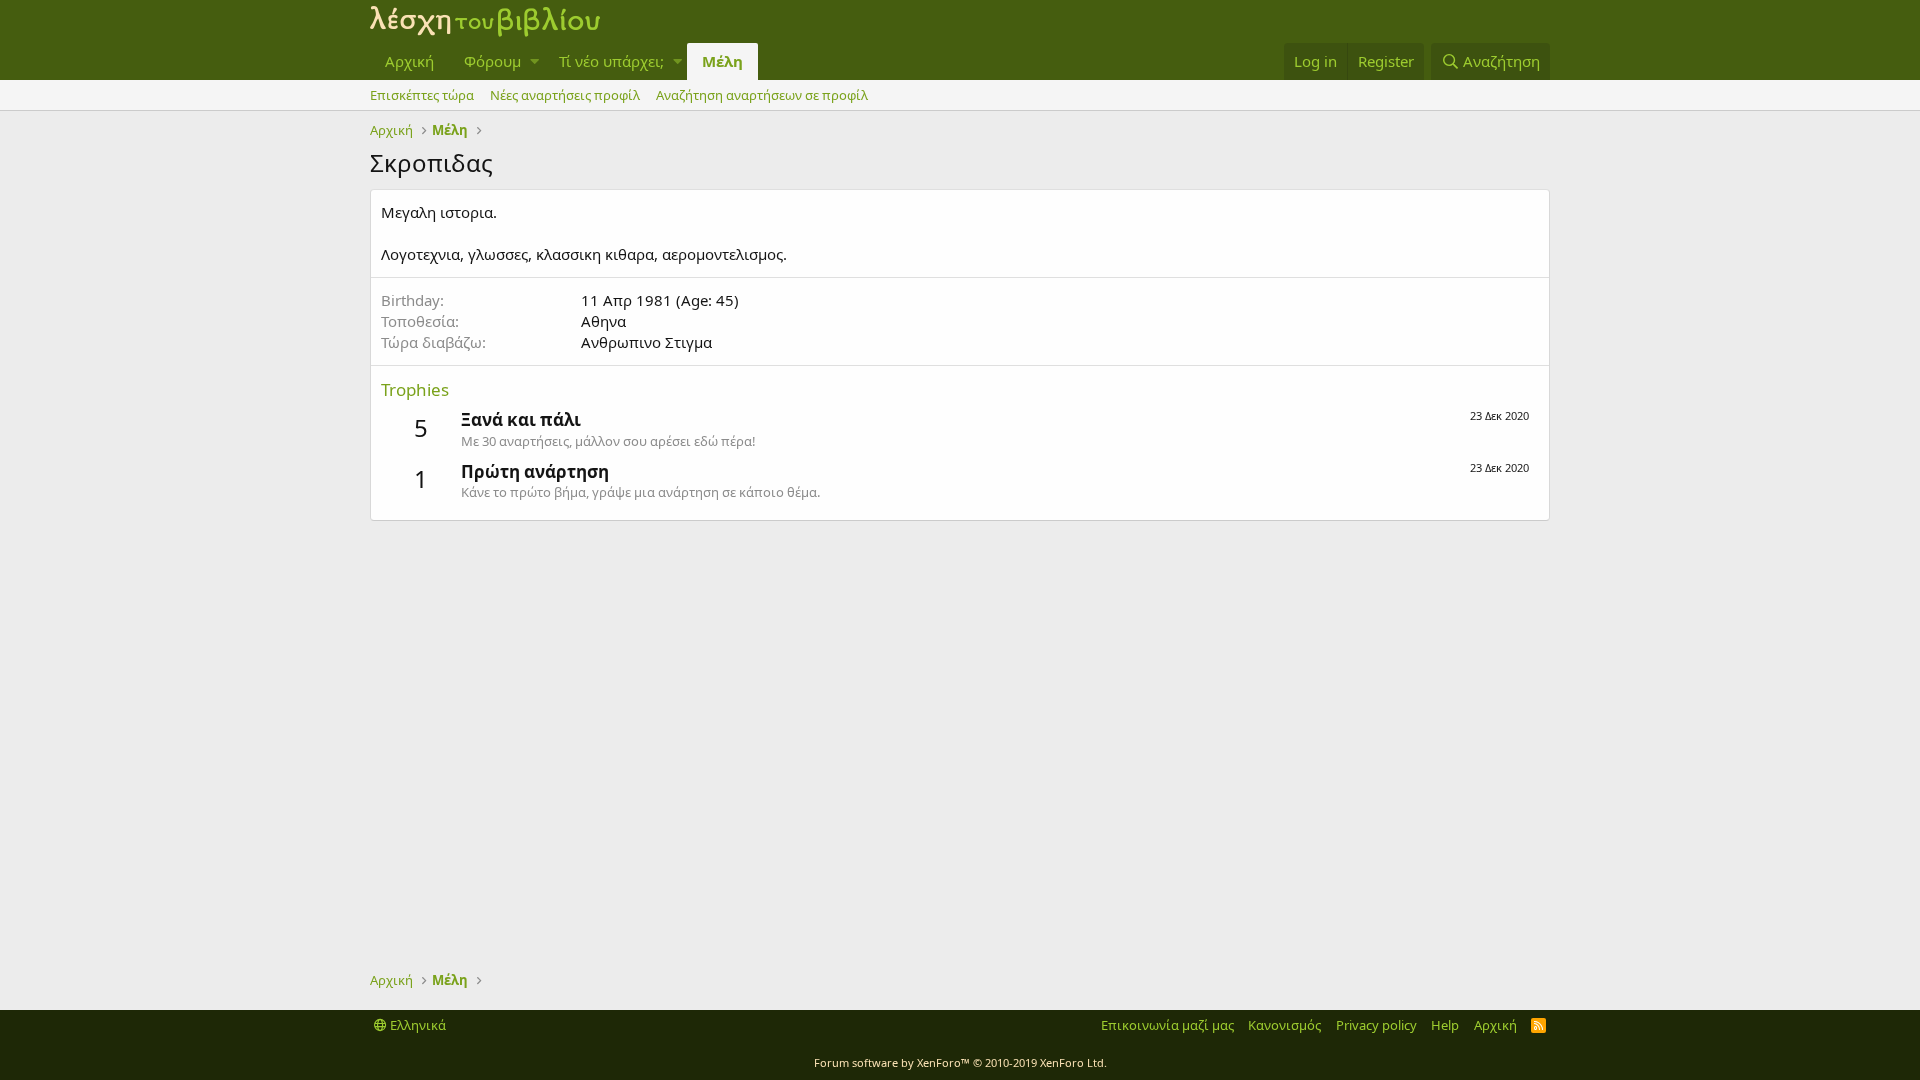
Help (1445, 1025)
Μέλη (722, 61)
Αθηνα (603, 321)
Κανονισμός (1284, 1025)
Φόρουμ (492, 61)
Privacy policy (1376, 1025)
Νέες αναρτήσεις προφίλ (565, 95)
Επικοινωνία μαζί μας (1167, 1025)
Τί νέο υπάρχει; (611, 61)
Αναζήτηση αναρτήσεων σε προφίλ (762, 95)
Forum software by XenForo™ (960, 1062)
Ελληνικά (416, 1025)
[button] (534, 61)
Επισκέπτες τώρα (422, 95)
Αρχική (409, 61)
